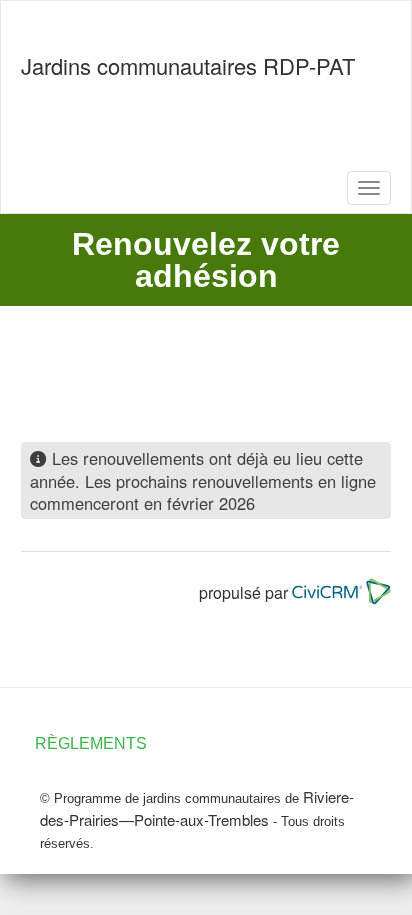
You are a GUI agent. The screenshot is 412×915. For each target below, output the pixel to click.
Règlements (91, 743)
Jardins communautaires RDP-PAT (188, 65)
